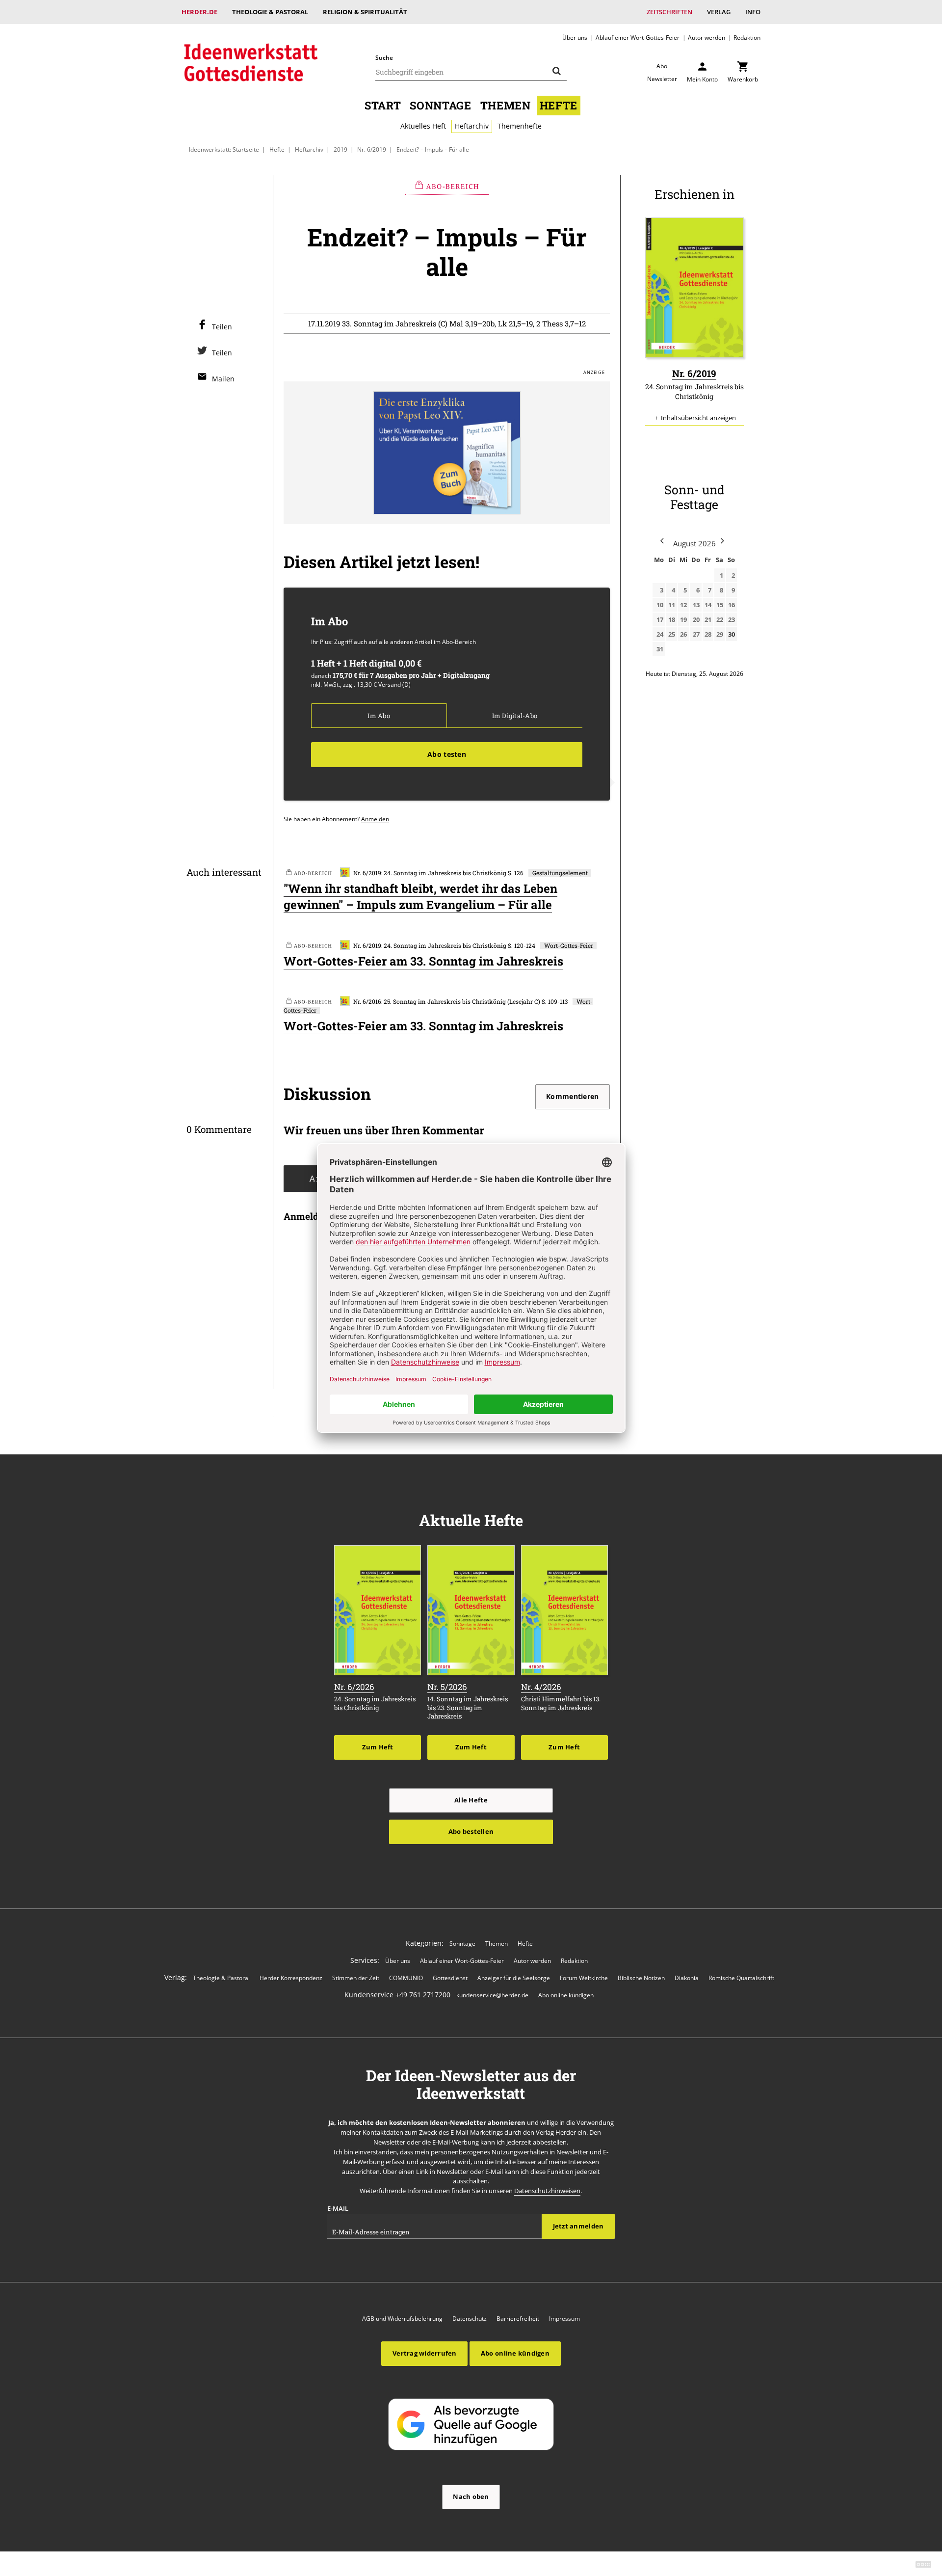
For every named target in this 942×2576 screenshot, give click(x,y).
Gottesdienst (450, 1978)
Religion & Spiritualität (365, 12)
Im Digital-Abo (515, 716)
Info (753, 12)
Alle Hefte (471, 1800)
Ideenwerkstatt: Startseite (224, 149)
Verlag (719, 12)
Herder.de (199, 12)
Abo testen (447, 754)
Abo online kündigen (566, 1995)
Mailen (223, 379)
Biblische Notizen (641, 1978)
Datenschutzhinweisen (547, 2191)
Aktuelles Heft (423, 126)
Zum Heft (378, 1747)
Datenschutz (470, 2319)
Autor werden (706, 37)
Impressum (564, 2319)
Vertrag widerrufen (425, 2353)
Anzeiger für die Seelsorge (514, 1978)
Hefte (559, 105)
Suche (384, 58)
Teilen (222, 327)
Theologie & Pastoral (270, 12)
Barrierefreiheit (518, 2319)
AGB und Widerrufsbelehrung (402, 2319)
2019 (340, 149)
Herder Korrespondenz (291, 1978)
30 (732, 634)
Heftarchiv (472, 126)
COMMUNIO (406, 1978)
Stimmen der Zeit (356, 1978)
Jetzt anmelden (578, 2226)
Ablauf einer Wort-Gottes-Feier (638, 37)
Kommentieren (572, 1096)
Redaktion (747, 37)
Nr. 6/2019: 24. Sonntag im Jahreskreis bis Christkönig (430, 873)
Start (383, 105)
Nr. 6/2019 (372, 149)
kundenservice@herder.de (492, 1995)
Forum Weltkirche (584, 1978)
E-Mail (338, 2208)
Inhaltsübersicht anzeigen (698, 418)
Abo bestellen (471, 1831)
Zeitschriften (669, 12)
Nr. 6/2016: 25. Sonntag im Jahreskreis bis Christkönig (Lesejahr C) (447, 1002)
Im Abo (379, 716)
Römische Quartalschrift (741, 1978)
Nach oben (471, 2496)
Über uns (575, 37)
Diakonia (687, 1978)
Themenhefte (520, 126)
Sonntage (440, 105)
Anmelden (375, 819)
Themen (506, 105)
